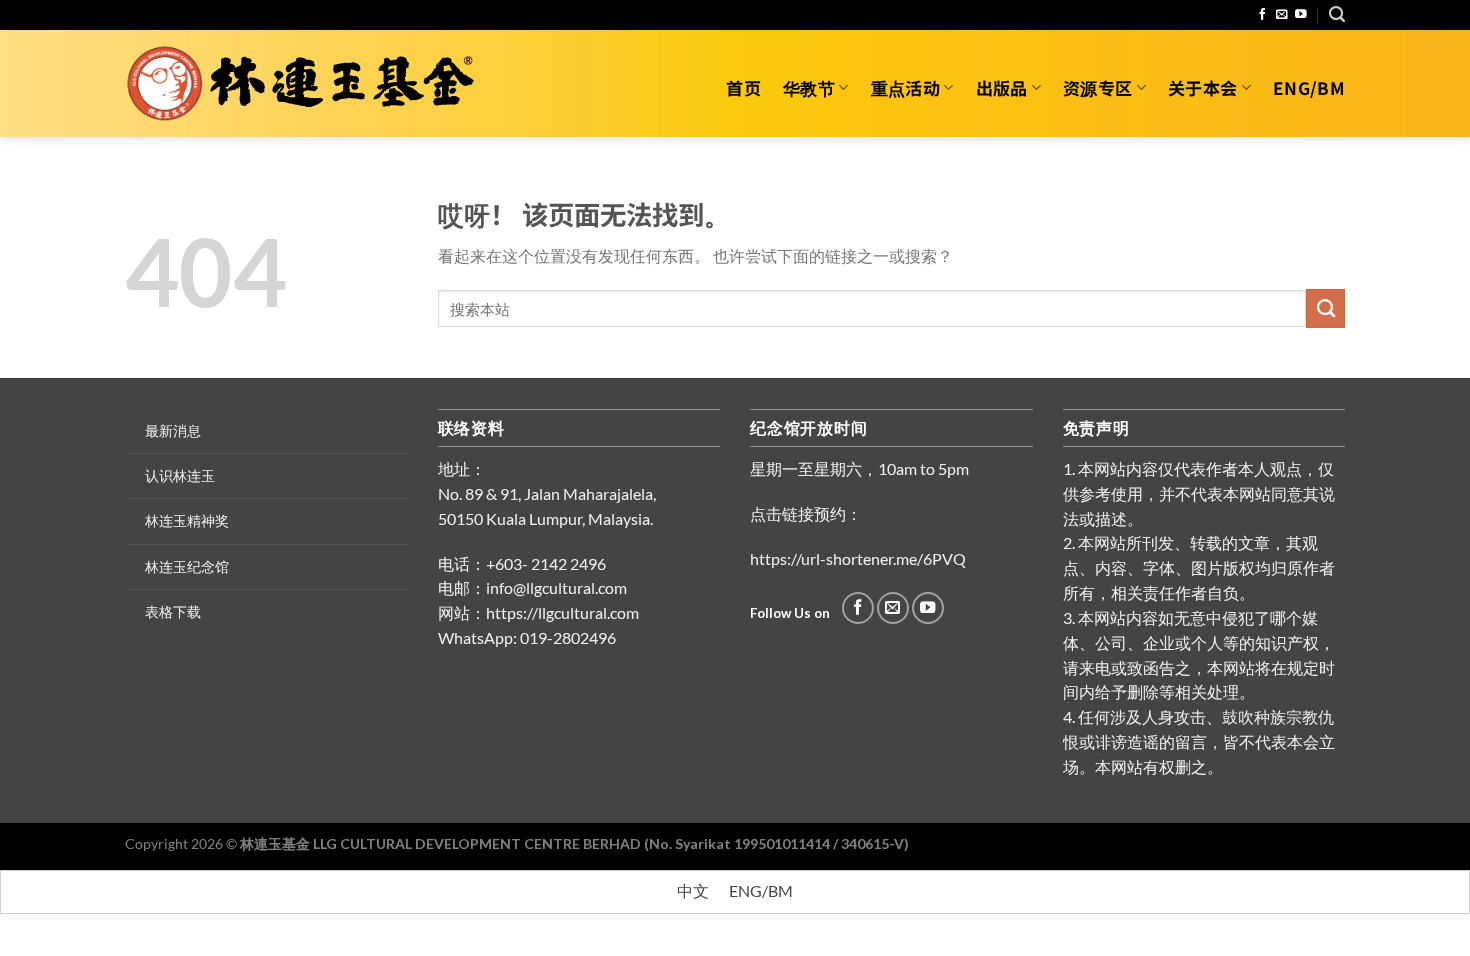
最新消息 (173, 430)
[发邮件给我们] (1282, 14)
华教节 (809, 87)
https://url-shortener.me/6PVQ (858, 559)
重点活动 (905, 87)
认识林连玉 (180, 475)
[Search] (1337, 14)
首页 (743, 87)
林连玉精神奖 (187, 520)
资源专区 (1097, 87)
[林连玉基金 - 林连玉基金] (307, 84)
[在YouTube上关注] (1301, 14)
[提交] (1325, 308)
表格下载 (173, 611)
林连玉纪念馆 (187, 566)
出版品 (1002, 87)
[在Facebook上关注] (1263, 14)
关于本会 (1202, 87)
